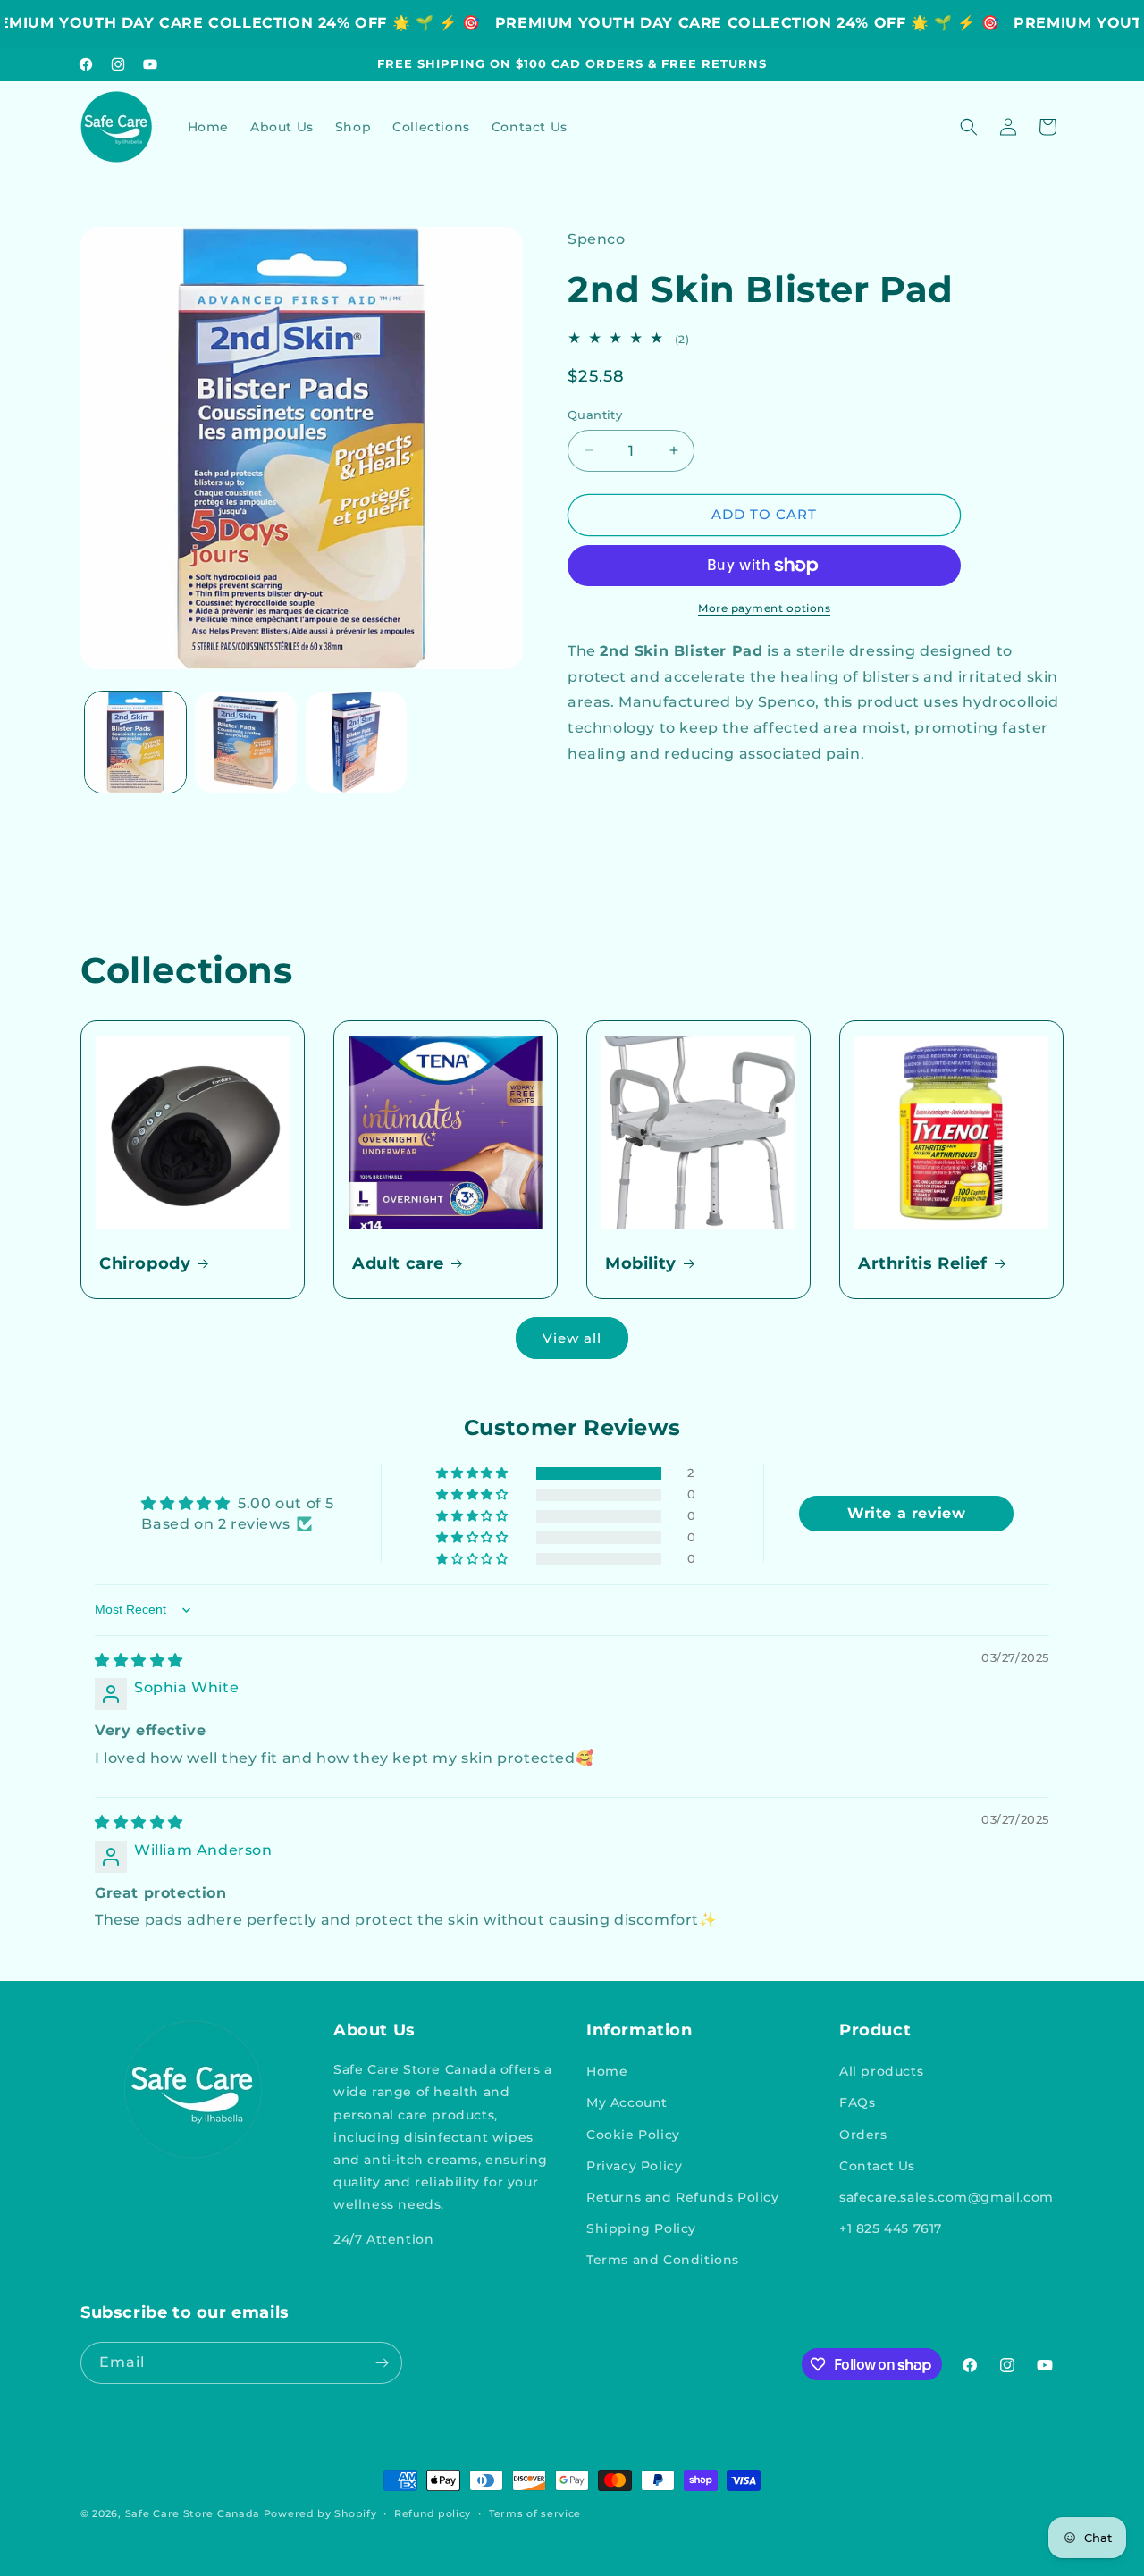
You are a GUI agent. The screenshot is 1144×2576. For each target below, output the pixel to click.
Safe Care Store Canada (193, 2513)
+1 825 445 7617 (891, 2228)
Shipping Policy (641, 2228)
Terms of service (535, 2513)
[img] (139, 1661)
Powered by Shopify (320, 2513)
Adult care (398, 1263)
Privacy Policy (634, 2166)
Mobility (641, 1263)
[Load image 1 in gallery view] (135, 742)
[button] (969, 127)
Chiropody (145, 1263)
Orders (863, 2135)
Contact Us (877, 2166)
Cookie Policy (633, 2135)
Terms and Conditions (663, 2260)
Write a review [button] (906, 1513)
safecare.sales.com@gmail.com (946, 2197)
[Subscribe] (382, 2363)
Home (607, 2071)
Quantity (595, 415)
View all (572, 1338)
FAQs (857, 2102)
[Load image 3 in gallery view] (356, 742)
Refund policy (433, 2513)
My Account (627, 2102)
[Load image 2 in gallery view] (245, 742)
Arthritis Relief (923, 1263)
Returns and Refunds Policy (683, 2197)
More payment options (764, 608)
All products (881, 2071)
